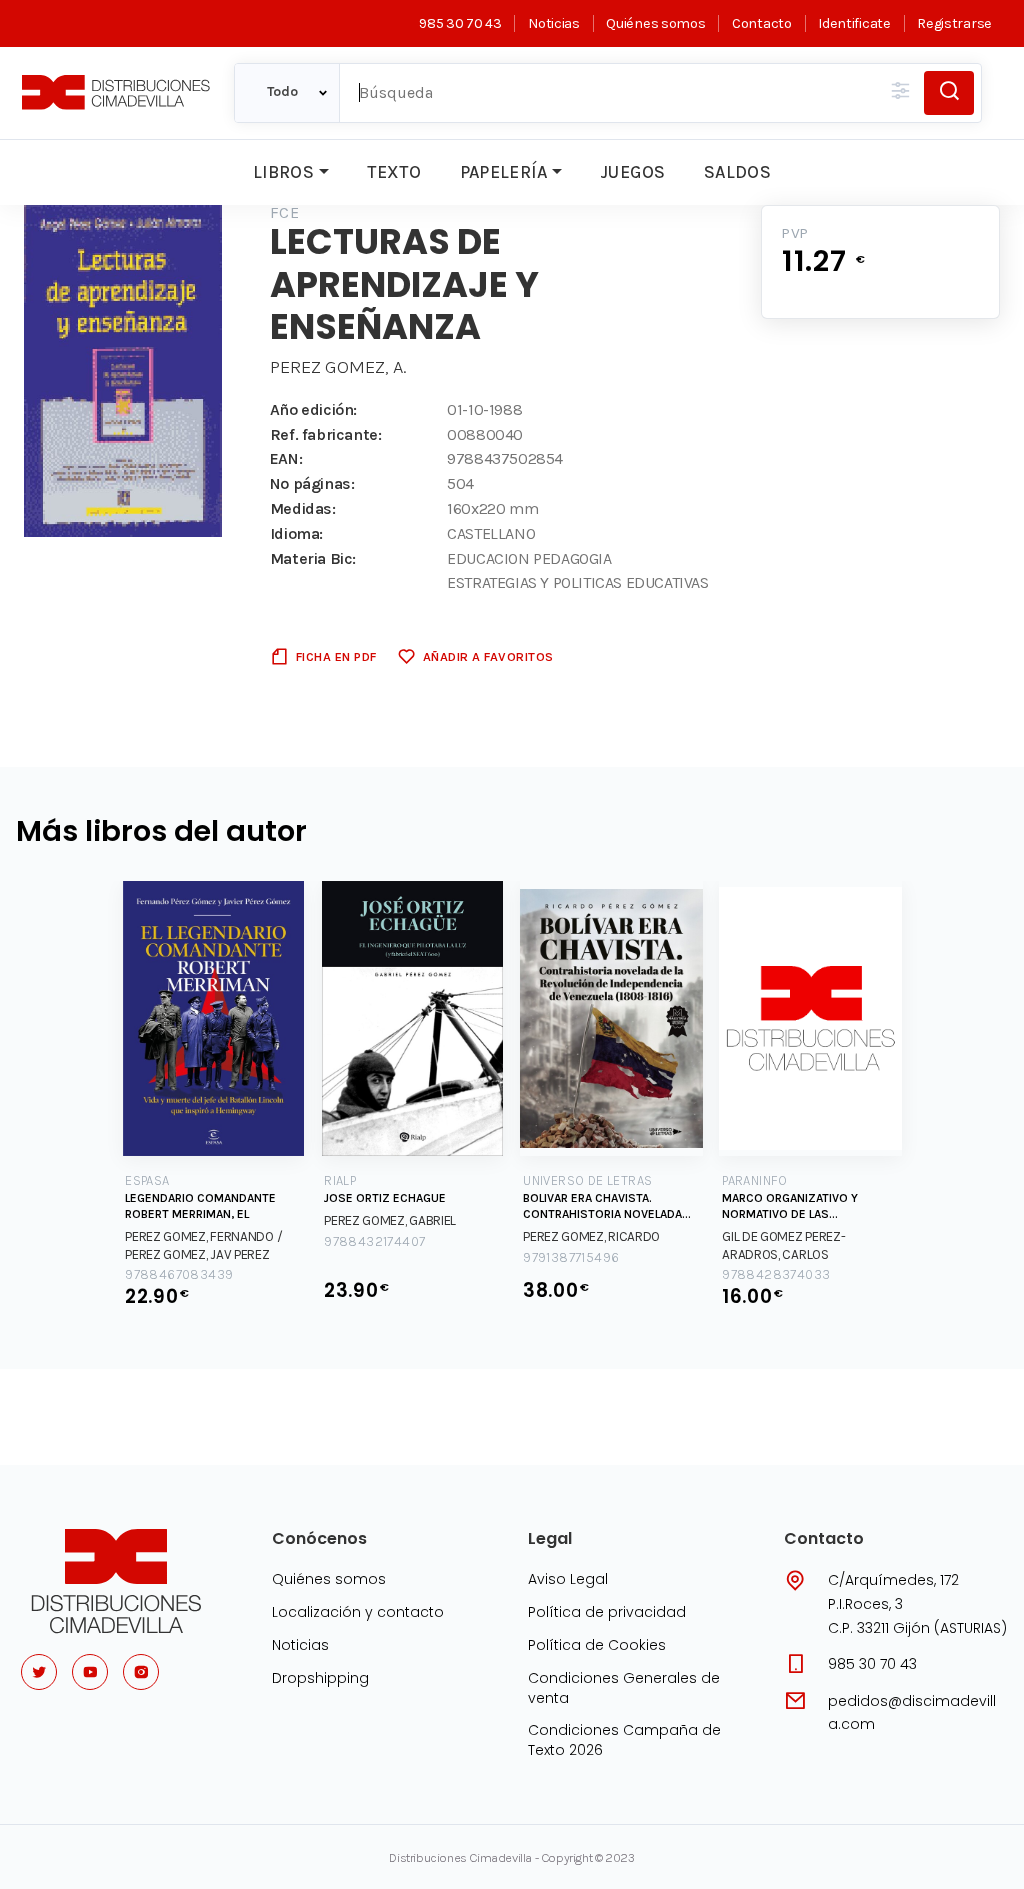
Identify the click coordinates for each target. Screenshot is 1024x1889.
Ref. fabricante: (326, 434)
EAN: (286, 458)
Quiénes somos (655, 23)
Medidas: (303, 508)
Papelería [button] (504, 172)
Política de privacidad (607, 1612)
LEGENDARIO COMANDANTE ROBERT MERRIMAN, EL (200, 1206)
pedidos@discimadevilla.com (912, 1713)
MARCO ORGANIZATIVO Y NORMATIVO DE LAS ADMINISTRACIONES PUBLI (794, 1206)
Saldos (737, 172)
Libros (283, 172)
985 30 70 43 (460, 23)
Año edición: (313, 409)
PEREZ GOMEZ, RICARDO (591, 1236)
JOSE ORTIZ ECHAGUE (385, 1198)
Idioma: (296, 533)
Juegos (632, 172)
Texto (394, 172)
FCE (284, 212)
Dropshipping (320, 1678)
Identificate (854, 23)
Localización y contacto (358, 1612)
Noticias (553, 23)
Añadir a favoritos (488, 656)
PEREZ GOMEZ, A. (338, 367)
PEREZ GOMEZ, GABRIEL (390, 1220)
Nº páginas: (312, 483)
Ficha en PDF (336, 656)
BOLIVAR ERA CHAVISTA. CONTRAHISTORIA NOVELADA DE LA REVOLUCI (602, 1206)
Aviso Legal (568, 1579)
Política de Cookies (597, 1645)
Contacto (761, 23)
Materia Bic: (313, 558)
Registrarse (954, 23)
